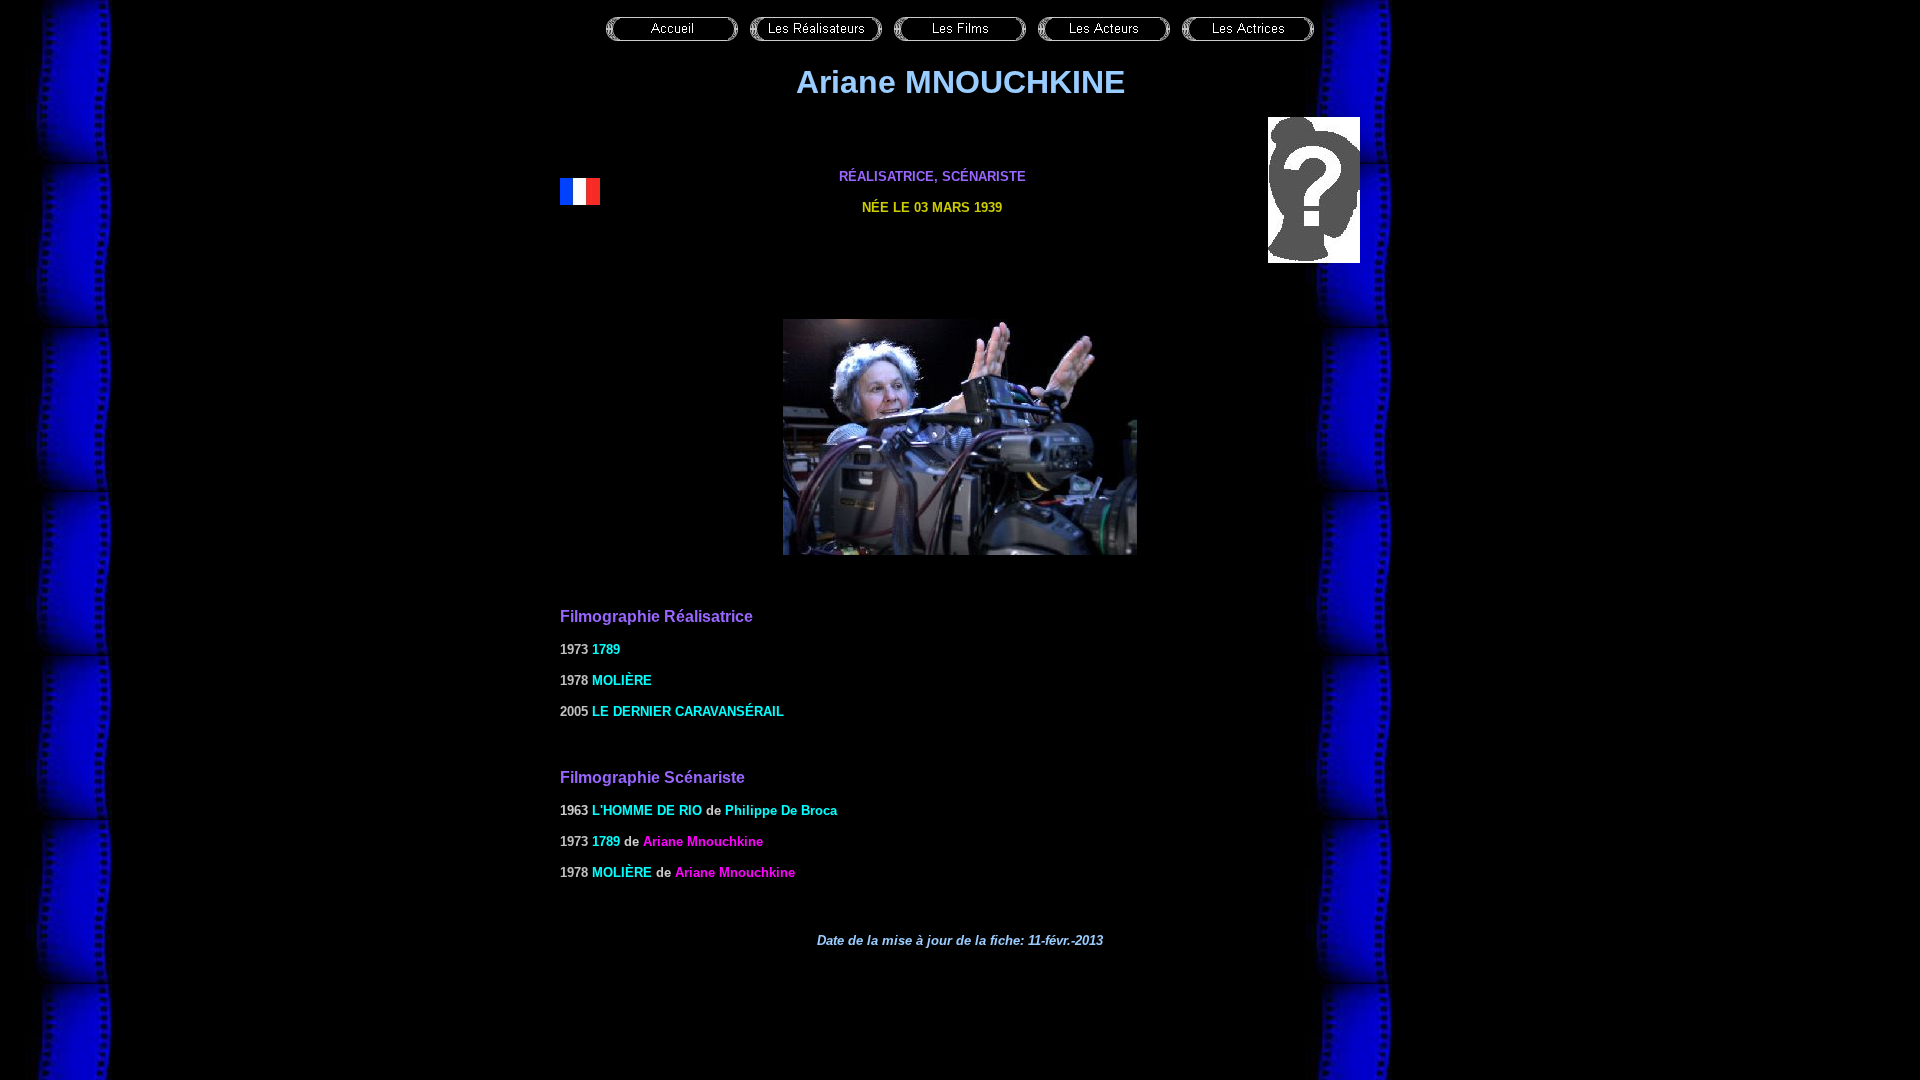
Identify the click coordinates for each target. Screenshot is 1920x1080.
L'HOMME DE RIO (647, 810)
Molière (622, 680)
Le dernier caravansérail (688, 711)
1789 (606, 649)
